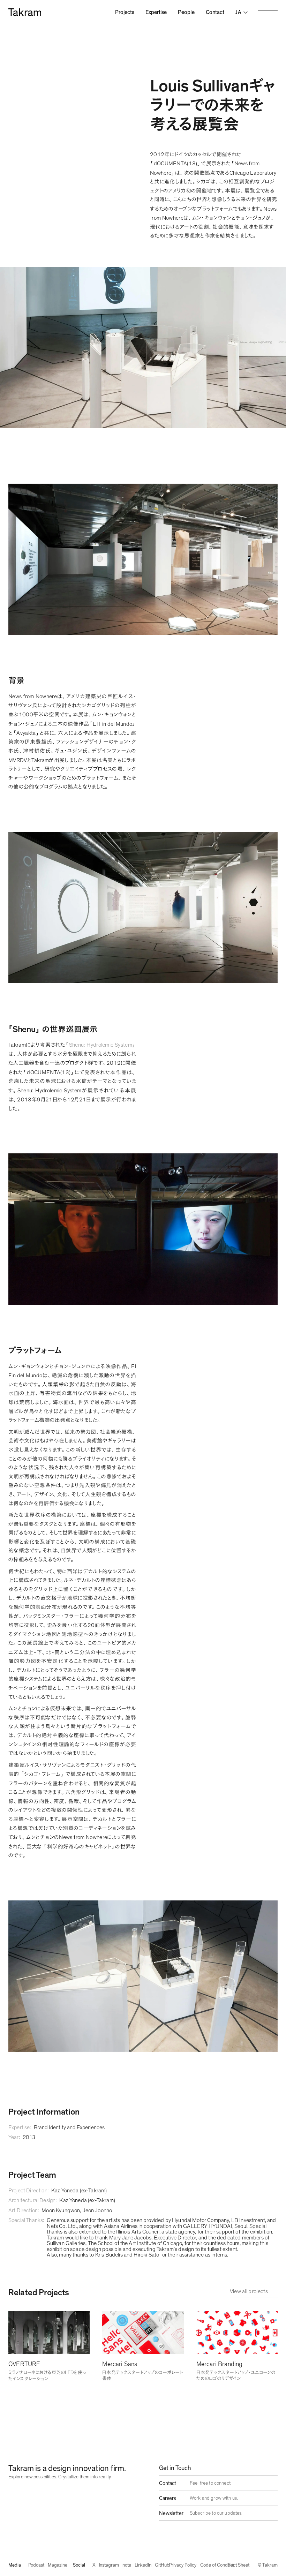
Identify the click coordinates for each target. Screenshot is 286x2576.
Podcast (36, 2565)
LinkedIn (143, 2565)
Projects (125, 12)
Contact (215, 12)
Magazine (57, 2565)
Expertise (156, 12)
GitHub (162, 2565)
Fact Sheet (238, 2565)
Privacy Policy (182, 2565)
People (186, 12)
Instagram (109, 2565)
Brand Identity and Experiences (69, 2127)
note (127, 2565)
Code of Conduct (217, 2565)
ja (238, 12)
